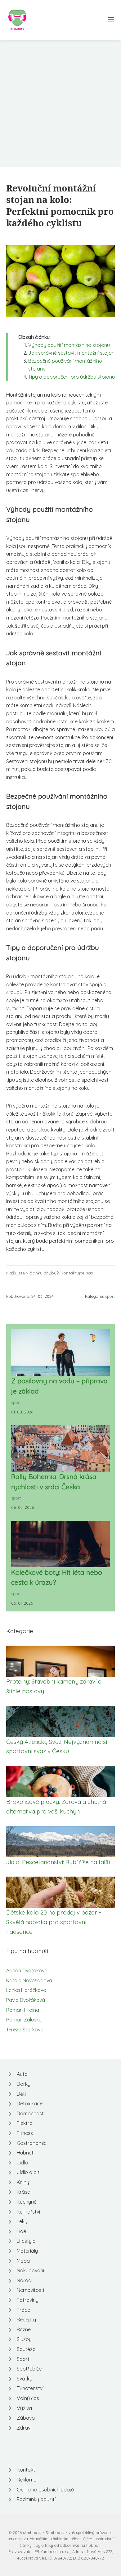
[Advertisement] (60, 104)
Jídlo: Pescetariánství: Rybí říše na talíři (58, 1862)
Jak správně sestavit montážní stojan (71, 353)
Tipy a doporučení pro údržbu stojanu (72, 377)
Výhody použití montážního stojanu (69, 345)
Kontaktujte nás (77, 1273)
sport (110, 1296)
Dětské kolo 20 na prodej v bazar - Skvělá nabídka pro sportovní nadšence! (54, 1922)
